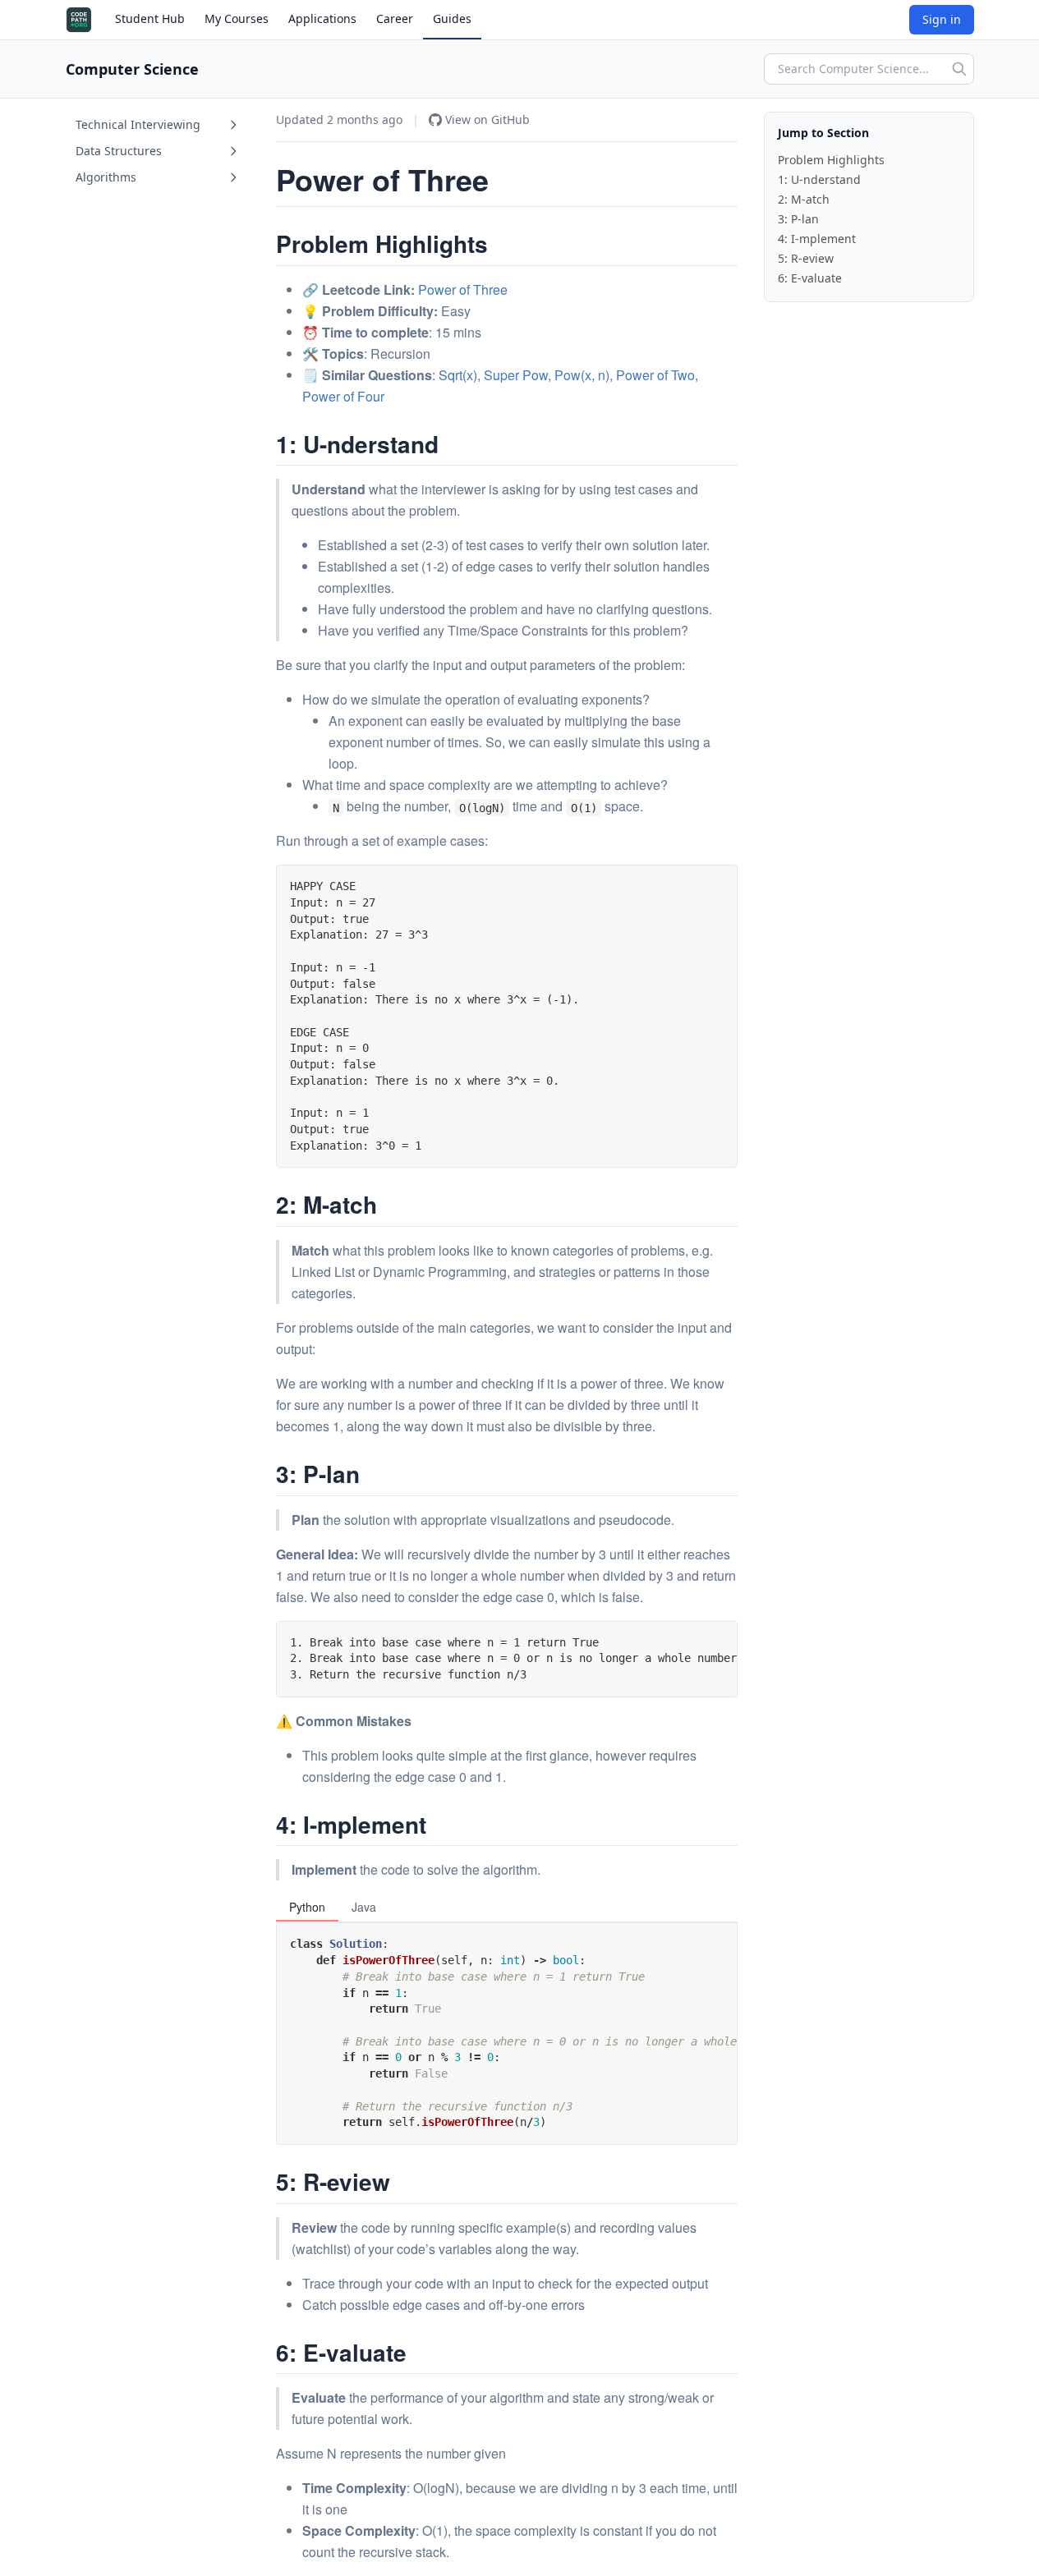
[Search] (959, 69)
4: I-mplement (817, 239)
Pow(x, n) (582, 375)
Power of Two (655, 375)
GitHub (487, 119)
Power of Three (463, 289)
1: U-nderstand (819, 179)
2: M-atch (804, 199)
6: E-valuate (810, 278)
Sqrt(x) (458, 375)
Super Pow (516, 375)
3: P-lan (798, 219)
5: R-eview (806, 258)
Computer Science (132, 69)
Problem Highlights (831, 160)
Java (364, 1907)
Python (307, 1907)
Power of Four (343, 396)
